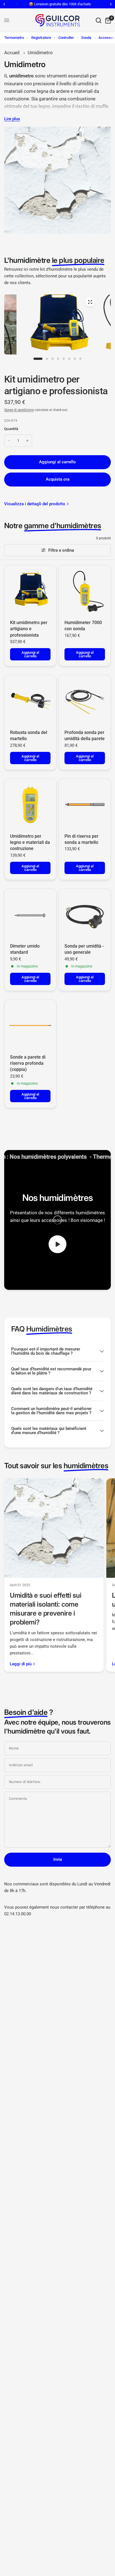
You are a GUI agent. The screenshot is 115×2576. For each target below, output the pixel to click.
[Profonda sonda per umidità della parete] (85, 701)
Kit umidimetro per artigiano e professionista (29, 629)
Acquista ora (58, 479)
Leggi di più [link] (21, 1664)
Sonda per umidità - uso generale (84, 949)
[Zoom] (90, 302)
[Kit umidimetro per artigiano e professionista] (30, 591)
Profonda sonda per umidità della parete (85, 736)
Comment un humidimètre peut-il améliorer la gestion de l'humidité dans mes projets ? (51, 1411)
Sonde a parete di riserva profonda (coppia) (28, 1063)
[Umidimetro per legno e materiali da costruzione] (30, 805)
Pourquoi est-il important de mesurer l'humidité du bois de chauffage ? (46, 1351)
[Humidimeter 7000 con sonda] (85, 591)
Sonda (86, 38)
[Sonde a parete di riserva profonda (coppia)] (30, 1025)
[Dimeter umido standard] (30, 914)
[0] (107, 20)
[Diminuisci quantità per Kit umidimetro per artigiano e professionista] (9, 441)
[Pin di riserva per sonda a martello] (85, 805)
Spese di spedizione (19, 410)
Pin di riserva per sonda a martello (82, 839)
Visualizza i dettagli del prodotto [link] (35, 504)
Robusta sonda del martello (29, 736)
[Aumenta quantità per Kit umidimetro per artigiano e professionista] (27, 441)
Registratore (41, 38)
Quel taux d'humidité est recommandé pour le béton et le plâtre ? (51, 1371)
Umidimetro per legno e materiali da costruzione (30, 842)
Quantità (11, 429)
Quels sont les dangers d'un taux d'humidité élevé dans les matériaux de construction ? (52, 1391)
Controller (66, 38)
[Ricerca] (99, 20)
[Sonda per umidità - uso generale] (85, 914)
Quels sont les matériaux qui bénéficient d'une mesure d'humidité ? (49, 1431)
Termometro (14, 38)
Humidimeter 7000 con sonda (83, 626)
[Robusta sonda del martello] (30, 701)
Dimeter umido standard (25, 949)
